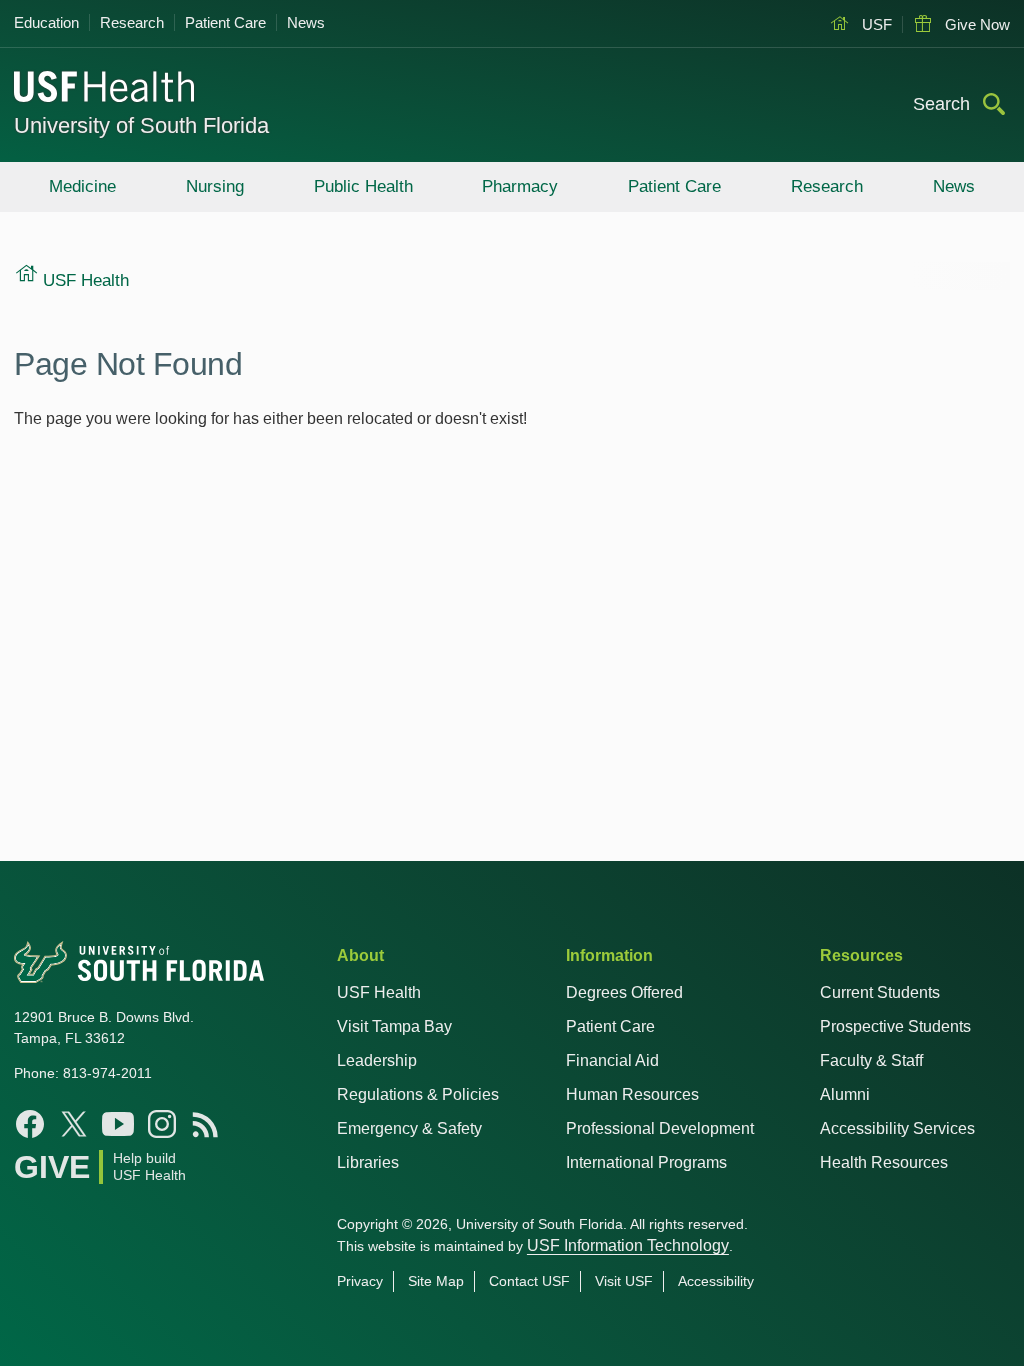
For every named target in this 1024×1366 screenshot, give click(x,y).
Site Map (436, 1281)
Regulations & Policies (418, 1094)
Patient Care (225, 22)
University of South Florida (141, 125)
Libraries (368, 1162)
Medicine (82, 186)
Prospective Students (895, 1026)
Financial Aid (612, 1060)
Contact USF (529, 1281)
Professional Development (660, 1128)
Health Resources (884, 1162)
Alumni (845, 1094)
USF (875, 24)
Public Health (363, 186)
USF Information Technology (628, 1245)
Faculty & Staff (871, 1060)
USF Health (379, 992)
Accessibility (716, 1281)
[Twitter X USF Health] (74, 1124)
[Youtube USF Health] (118, 1124)
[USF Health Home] (105, 89)
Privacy (360, 1281)
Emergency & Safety (409, 1128)
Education (46, 22)
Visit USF (624, 1281)
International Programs (646, 1162)
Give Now (975, 24)
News (306, 22)
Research (132, 22)
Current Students (880, 992)
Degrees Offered (624, 992)
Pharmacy (520, 186)
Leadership (377, 1060)
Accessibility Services (897, 1128)
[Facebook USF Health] (30, 1124)
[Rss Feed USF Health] (206, 1124)
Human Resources (632, 1094)
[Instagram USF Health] (162, 1124)
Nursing (215, 186)
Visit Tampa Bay (394, 1026)
